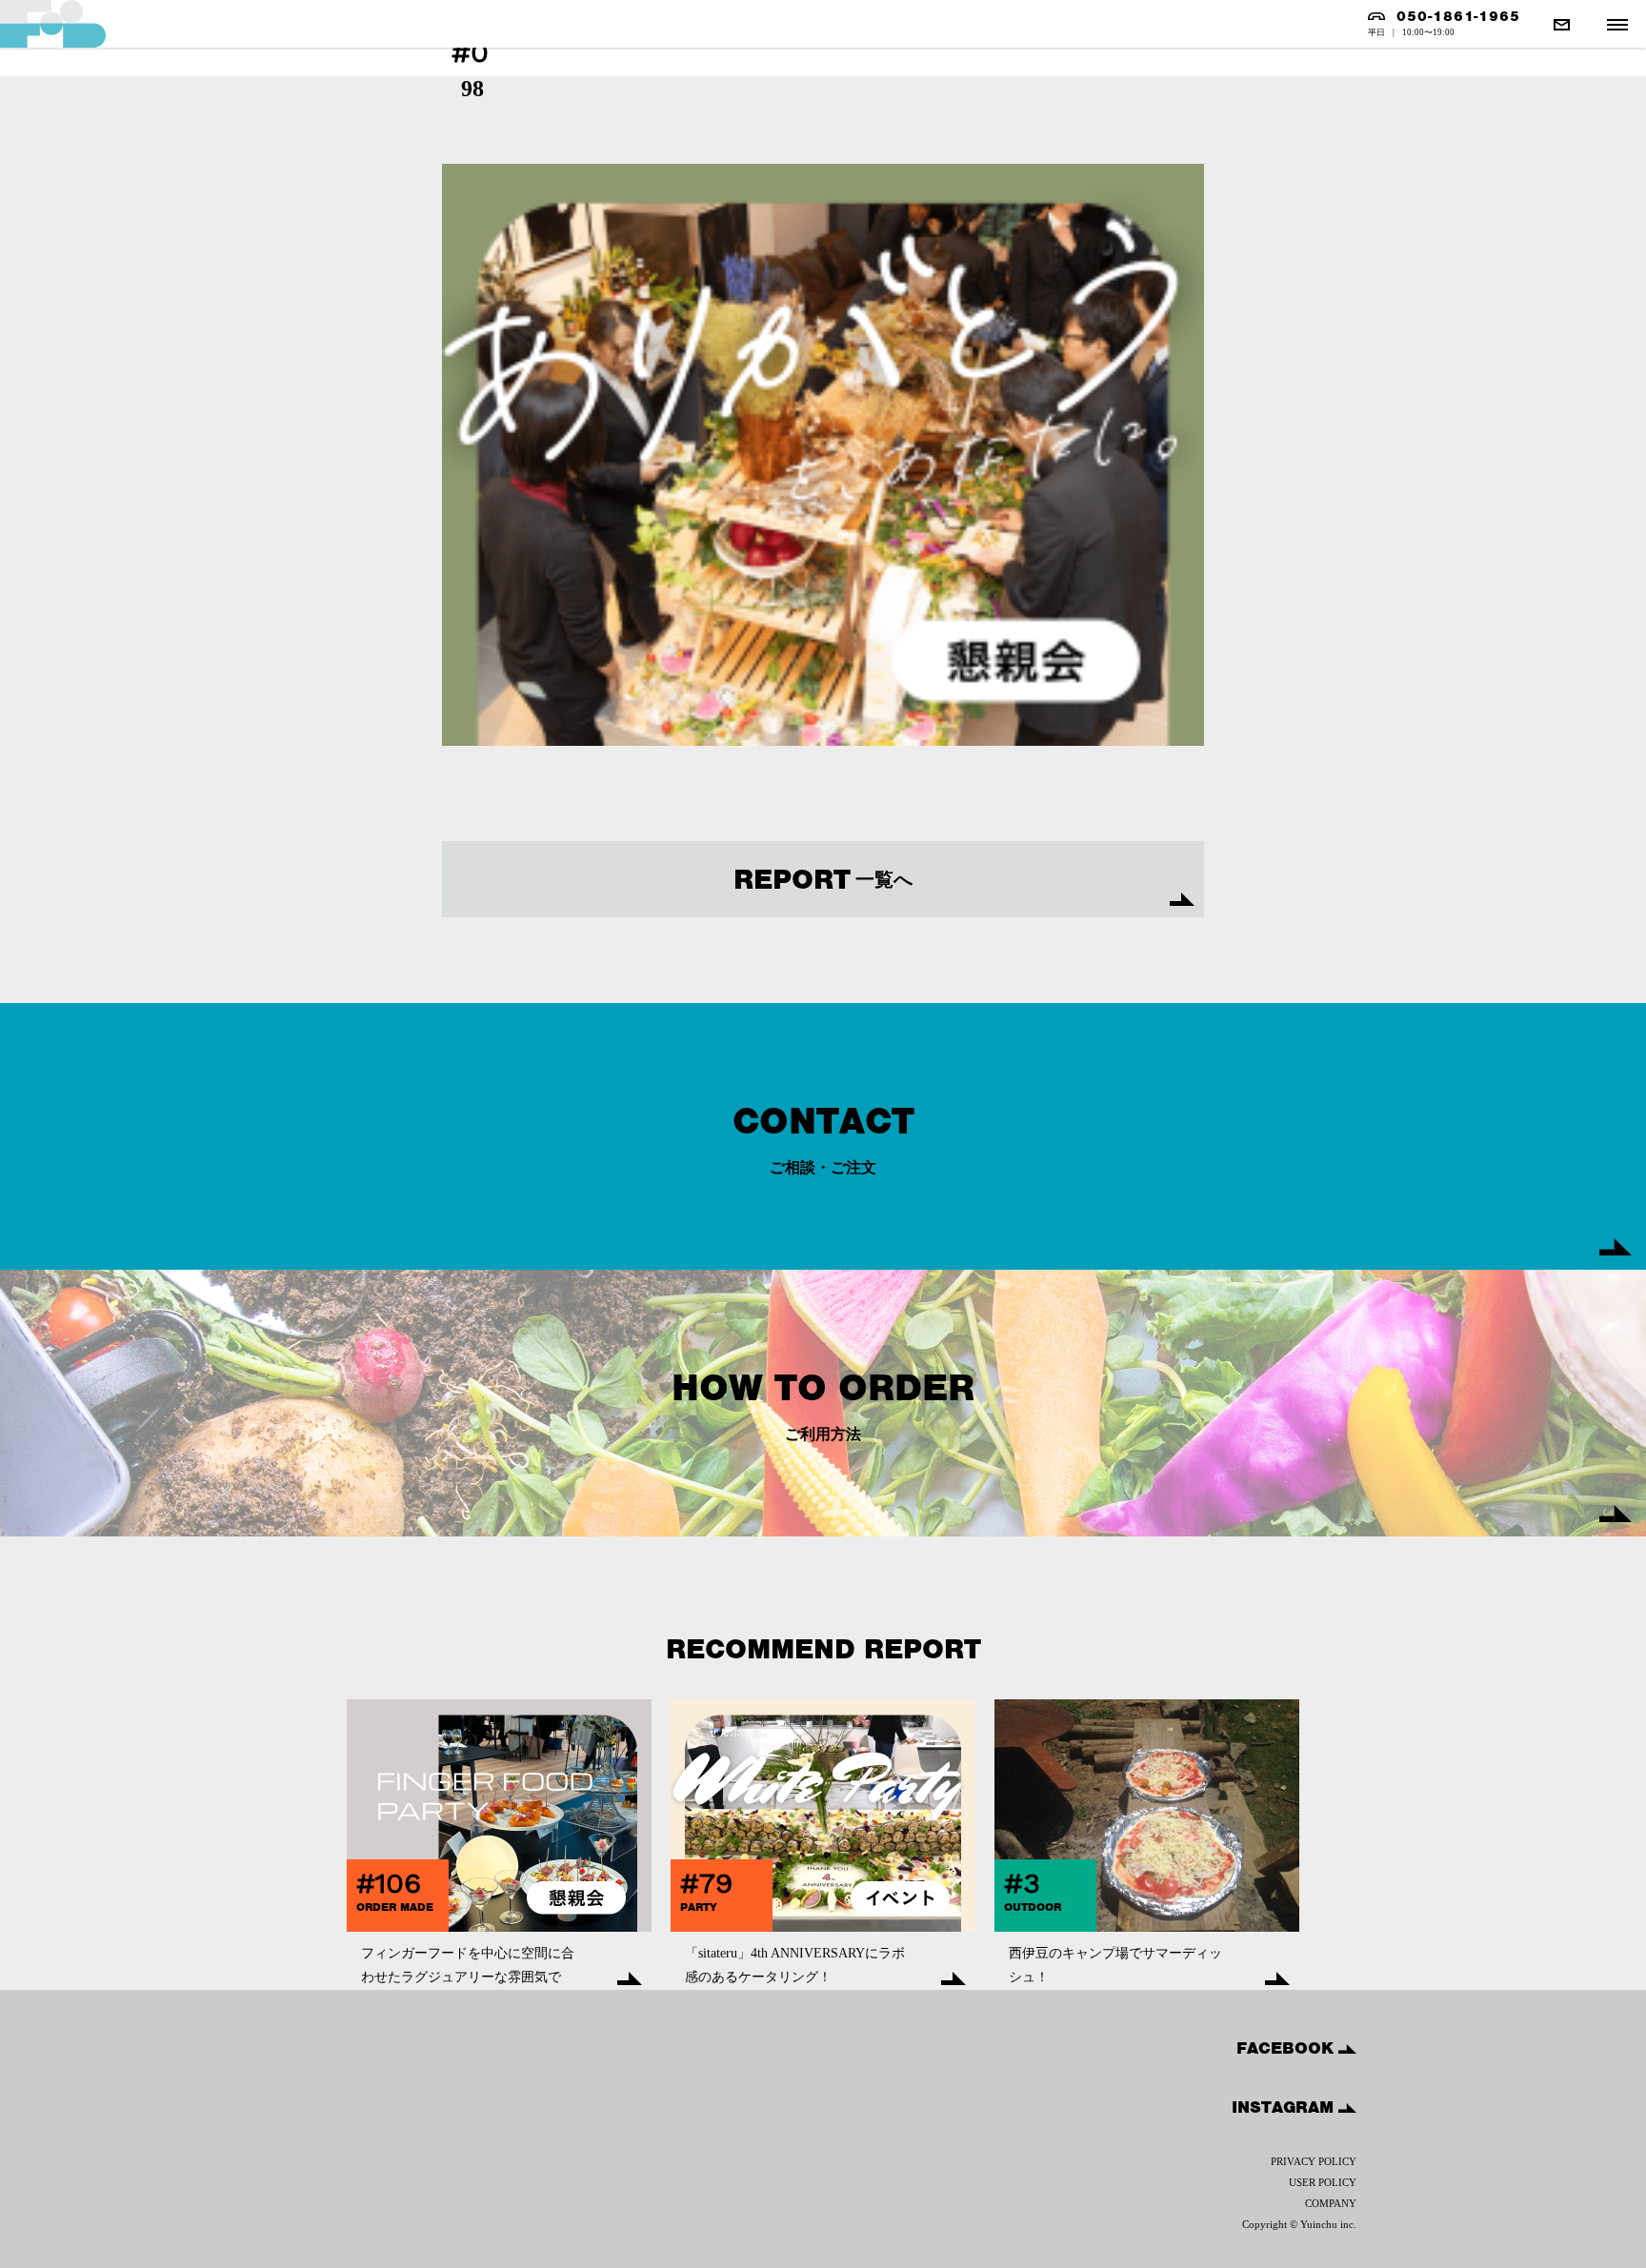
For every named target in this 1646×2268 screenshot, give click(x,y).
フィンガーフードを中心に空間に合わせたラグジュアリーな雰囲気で (468, 1965)
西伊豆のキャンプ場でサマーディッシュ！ (1115, 1965)
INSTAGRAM (1285, 2107)
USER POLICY (1323, 2182)
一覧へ (823, 879)
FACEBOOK (1287, 2048)
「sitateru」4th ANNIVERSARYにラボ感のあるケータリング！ (795, 1965)
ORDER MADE (395, 1907)
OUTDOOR (1033, 1907)
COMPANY (1331, 2203)
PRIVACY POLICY (1314, 2161)
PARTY (699, 1907)
